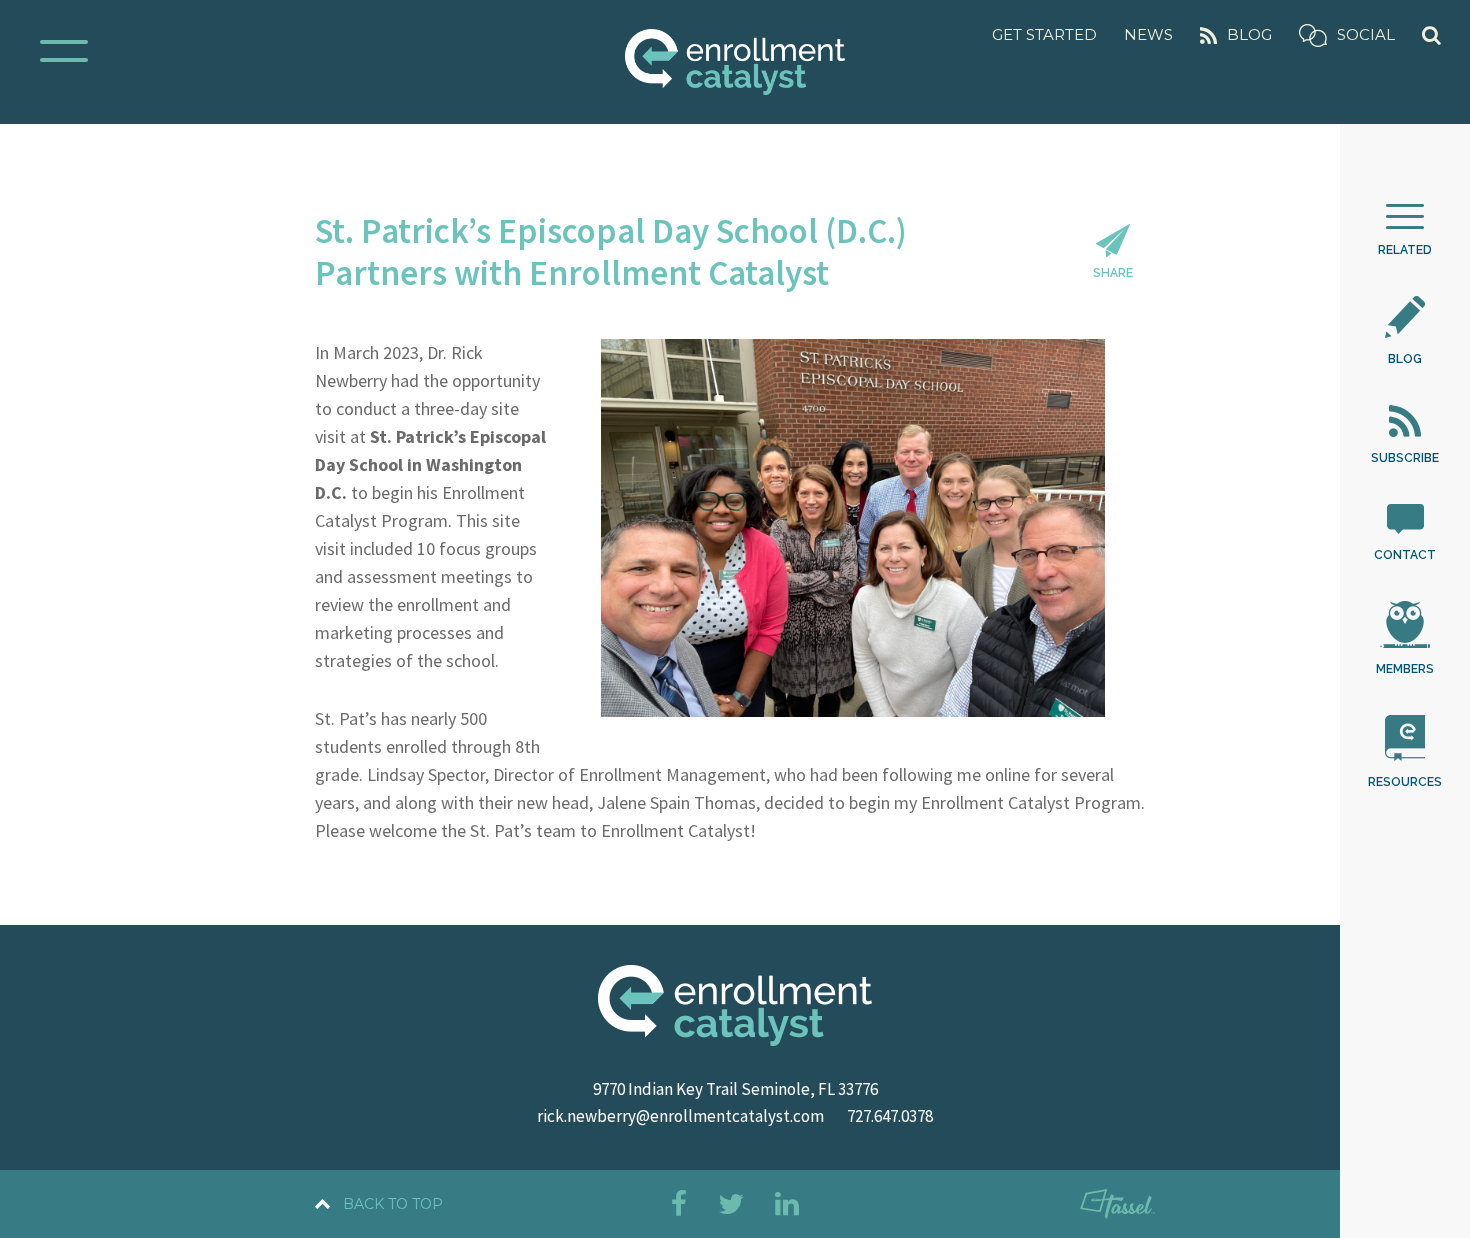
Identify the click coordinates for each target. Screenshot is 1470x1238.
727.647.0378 (890, 1116)
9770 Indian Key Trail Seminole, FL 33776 (735, 1089)
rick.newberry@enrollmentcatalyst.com (680, 1116)
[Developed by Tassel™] (1117, 1208)
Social (1366, 34)
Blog (1249, 34)
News (1148, 34)
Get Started (1044, 34)
